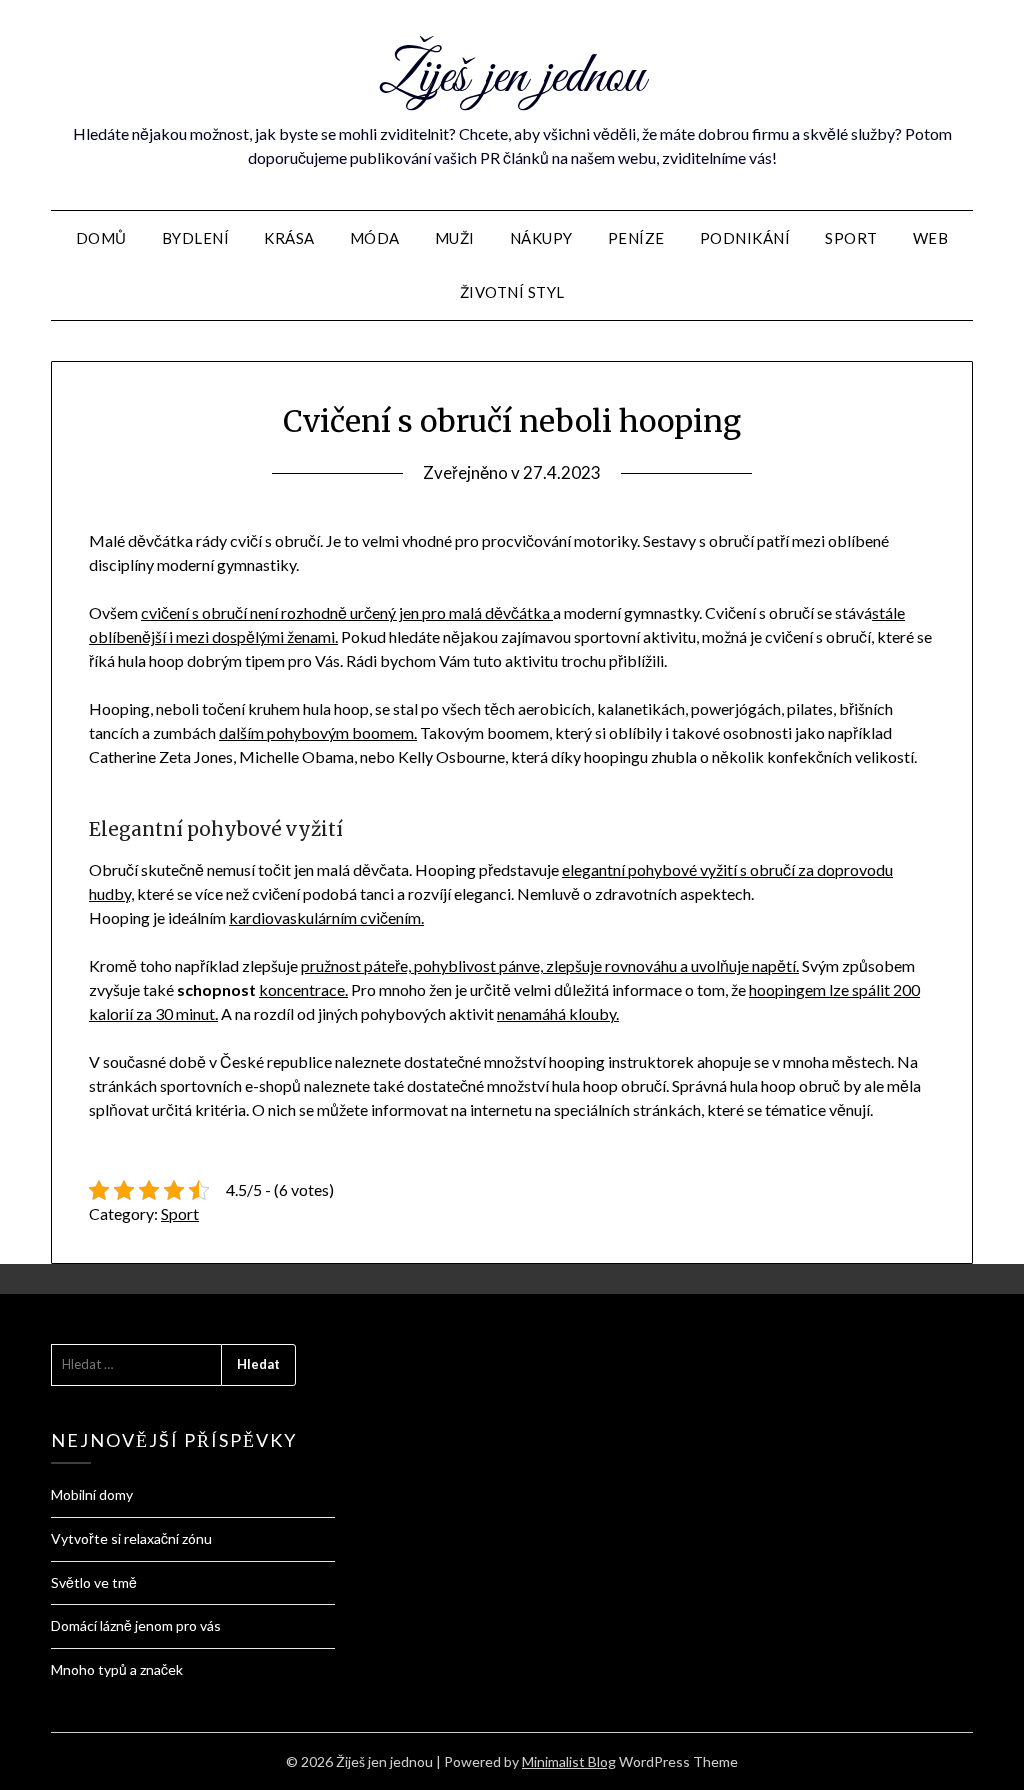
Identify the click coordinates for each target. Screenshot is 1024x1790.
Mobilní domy (92, 1494)
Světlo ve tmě (94, 1582)
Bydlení (196, 238)
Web (931, 238)
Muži (455, 238)
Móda (375, 238)
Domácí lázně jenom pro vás (136, 1625)
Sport (851, 238)
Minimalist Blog (569, 1761)
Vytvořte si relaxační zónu (131, 1538)
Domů (101, 238)
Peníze (636, 238)
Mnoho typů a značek (117, 1669)
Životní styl (512, 292)
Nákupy (541, 238)
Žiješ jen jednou (512, 78)
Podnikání (745, 238)
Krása (289, 238)
